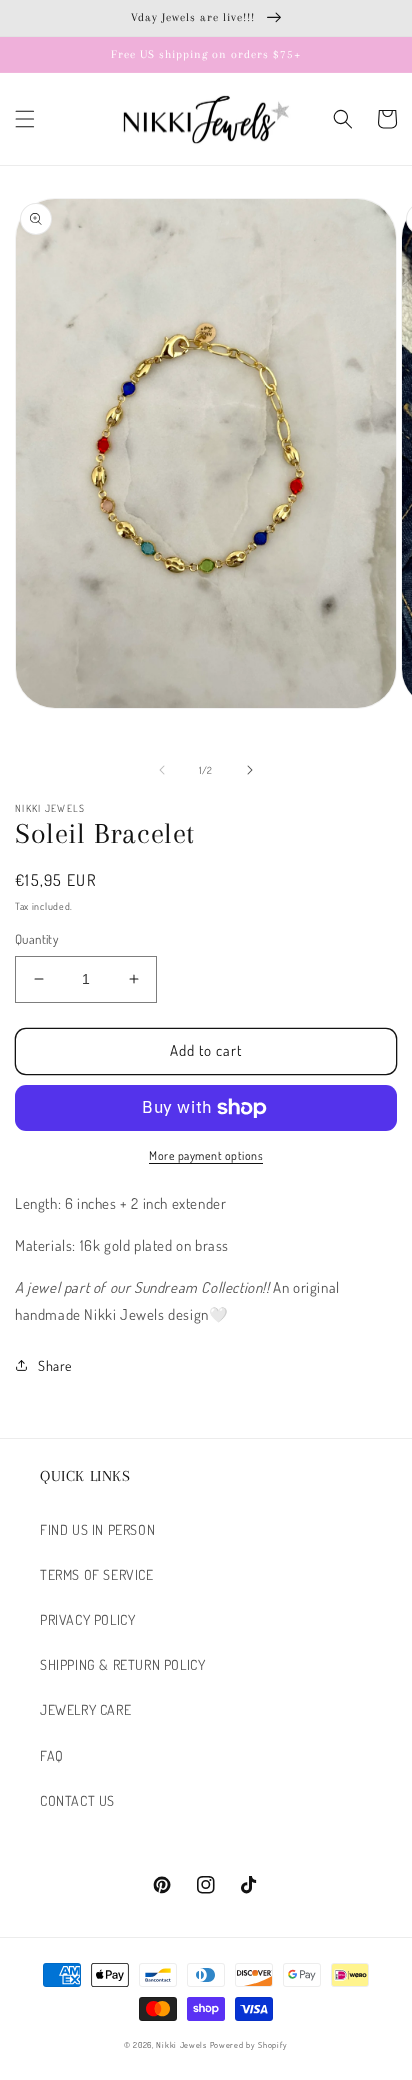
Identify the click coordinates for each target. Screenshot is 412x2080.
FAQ (52, 1755)
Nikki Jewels (181, 2044)
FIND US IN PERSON (97, 1529)
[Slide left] (162, 770)
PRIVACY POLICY (87, 1619)
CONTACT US (77, 1800)
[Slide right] (250, 770)
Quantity (36, 939)
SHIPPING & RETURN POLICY (122, 1664)
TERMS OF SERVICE (97, 1574)
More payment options (206, 1155)
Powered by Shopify (249, 2044)
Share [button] (55, 1365)
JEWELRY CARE (85, 1709)
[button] (25, 119)
